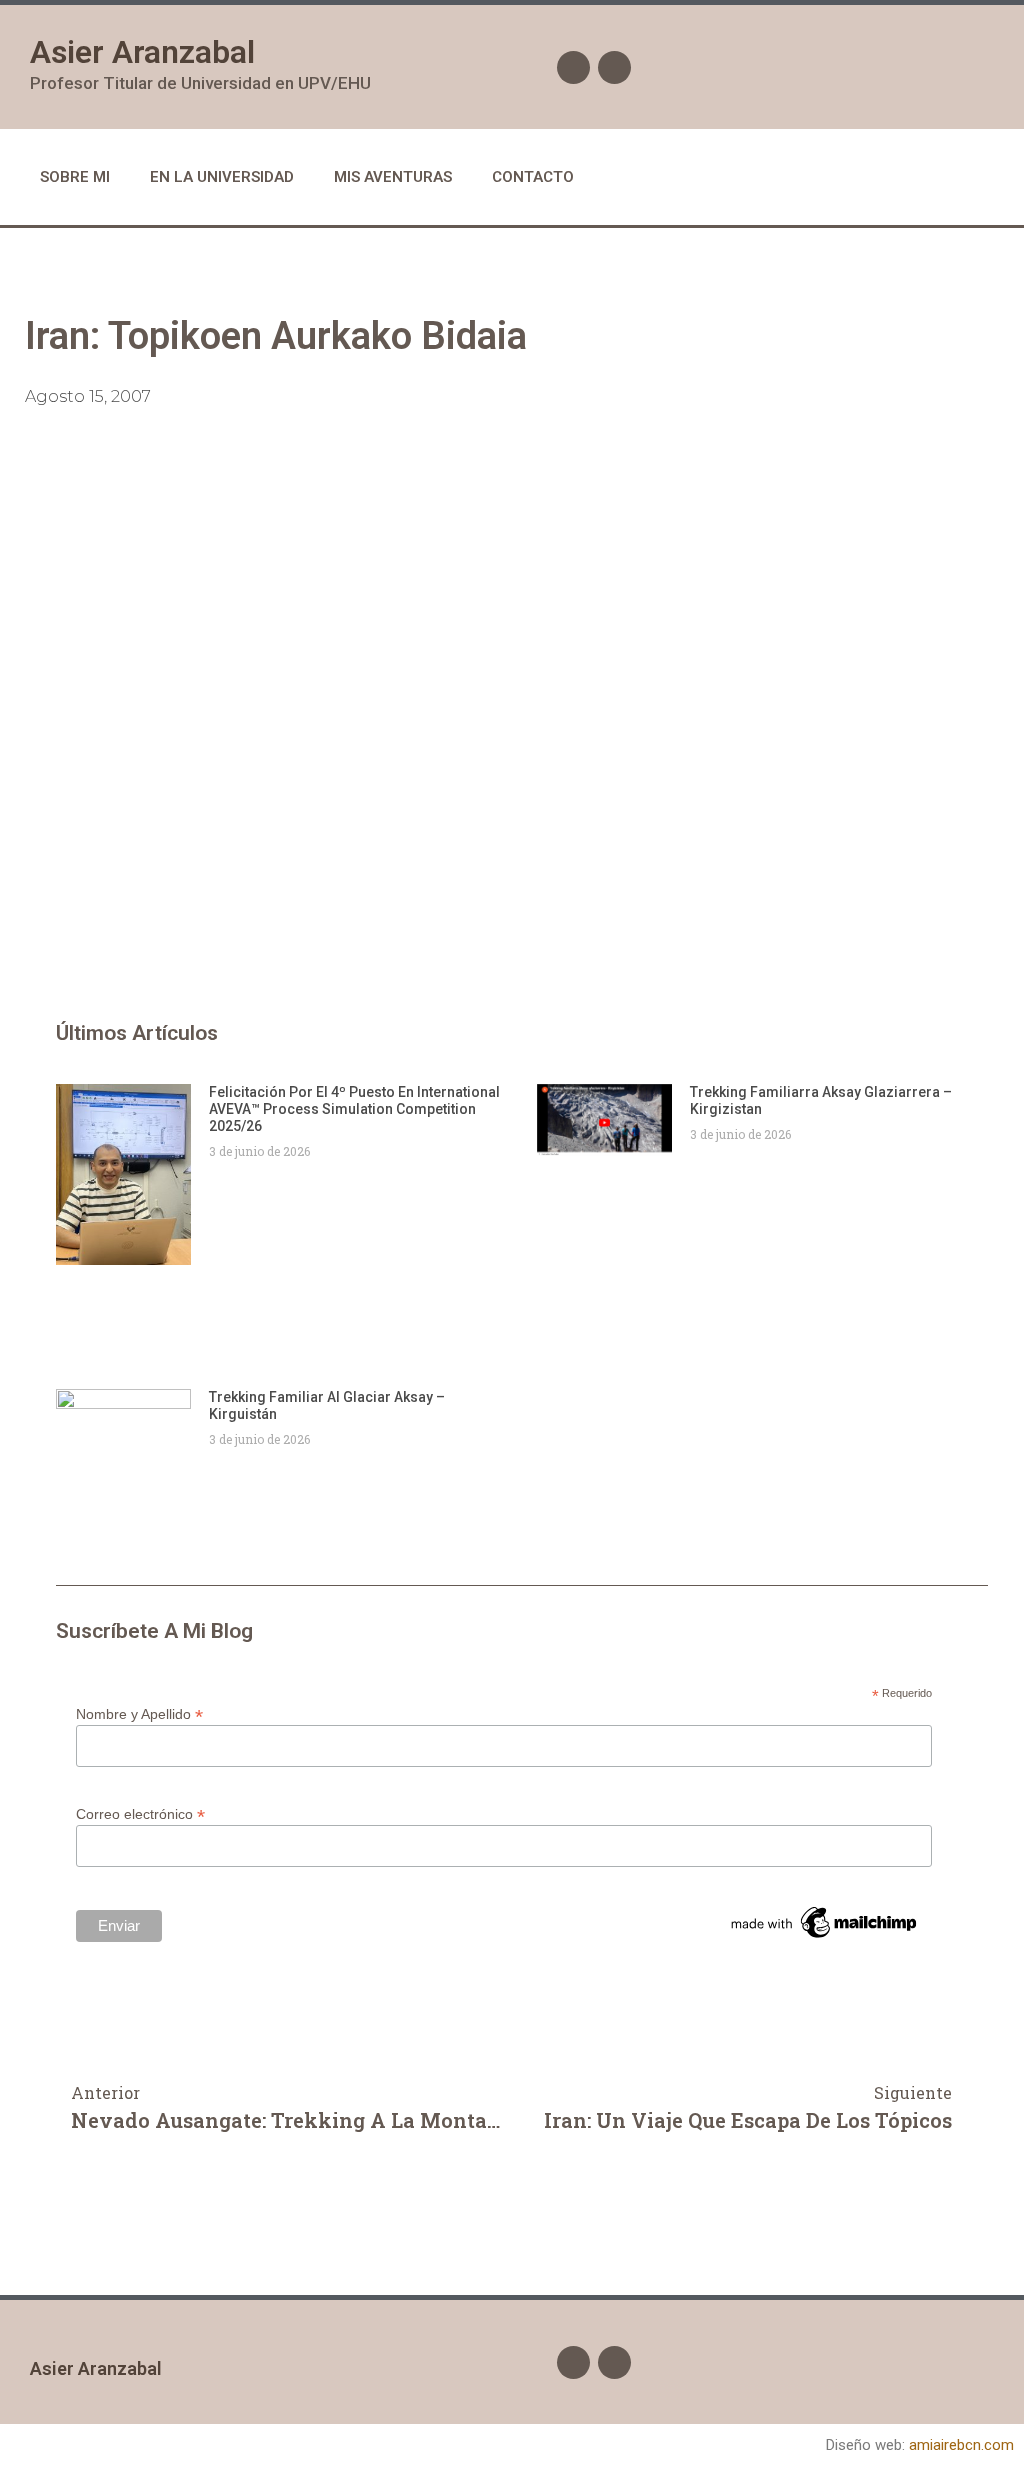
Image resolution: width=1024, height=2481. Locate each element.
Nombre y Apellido (139, 1713)
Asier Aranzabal (142, 52)
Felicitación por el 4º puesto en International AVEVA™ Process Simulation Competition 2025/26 (354, 1109)
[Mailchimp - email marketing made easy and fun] (825, 1938)
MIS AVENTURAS (393, 177)
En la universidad (222, 177)
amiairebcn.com (961, 2445)
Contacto (533, 177)
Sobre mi (75, 177)
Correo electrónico (140, 1813)
